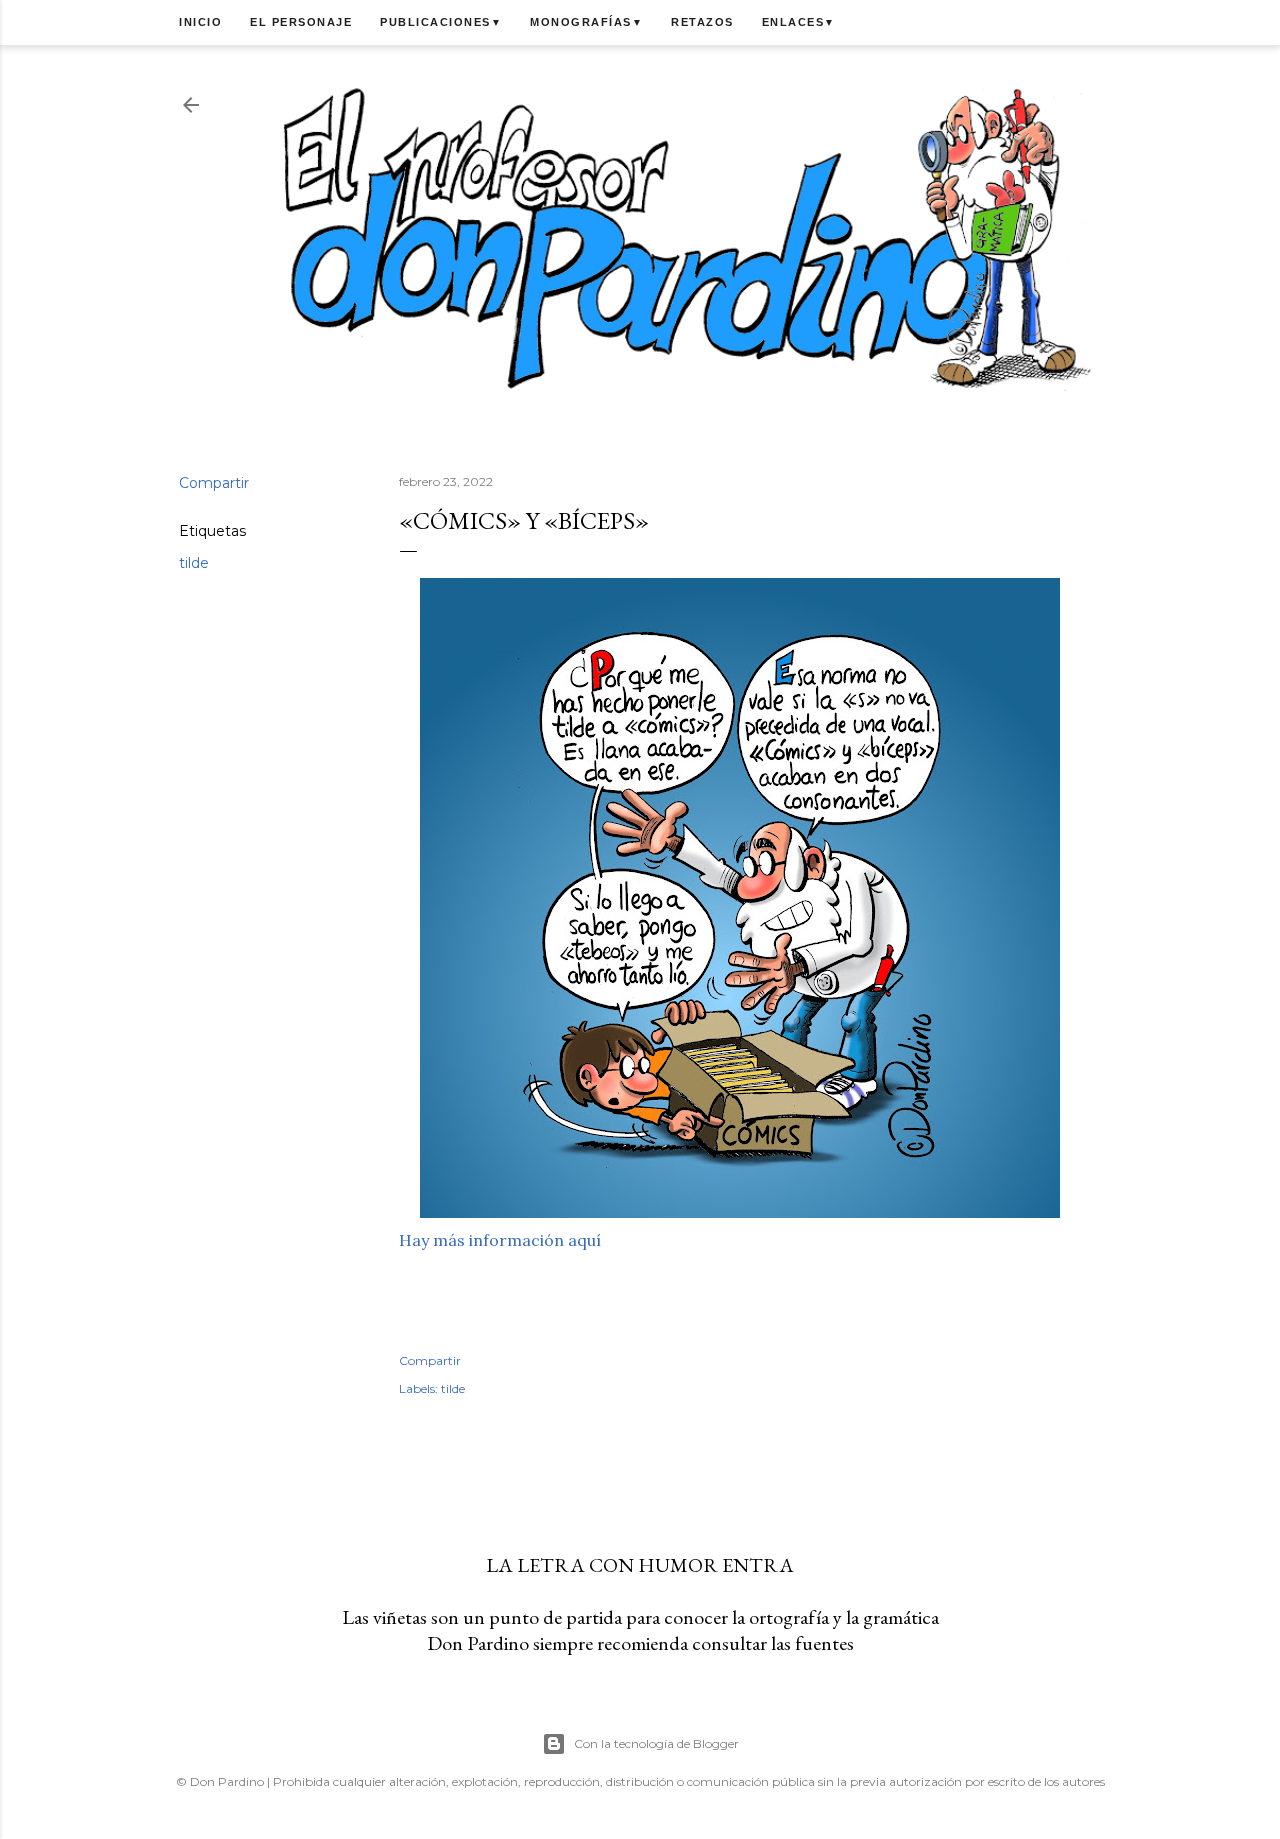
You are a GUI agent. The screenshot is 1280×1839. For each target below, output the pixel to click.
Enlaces (799, 22)
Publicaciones (441, 22)
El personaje (301, 22)
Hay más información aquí (500, 1240)
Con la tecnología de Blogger (656, 1743)
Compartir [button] (214, 483)
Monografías (586, 22)
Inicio (200, 22)
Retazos (702, 22)
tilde (194, 563)
